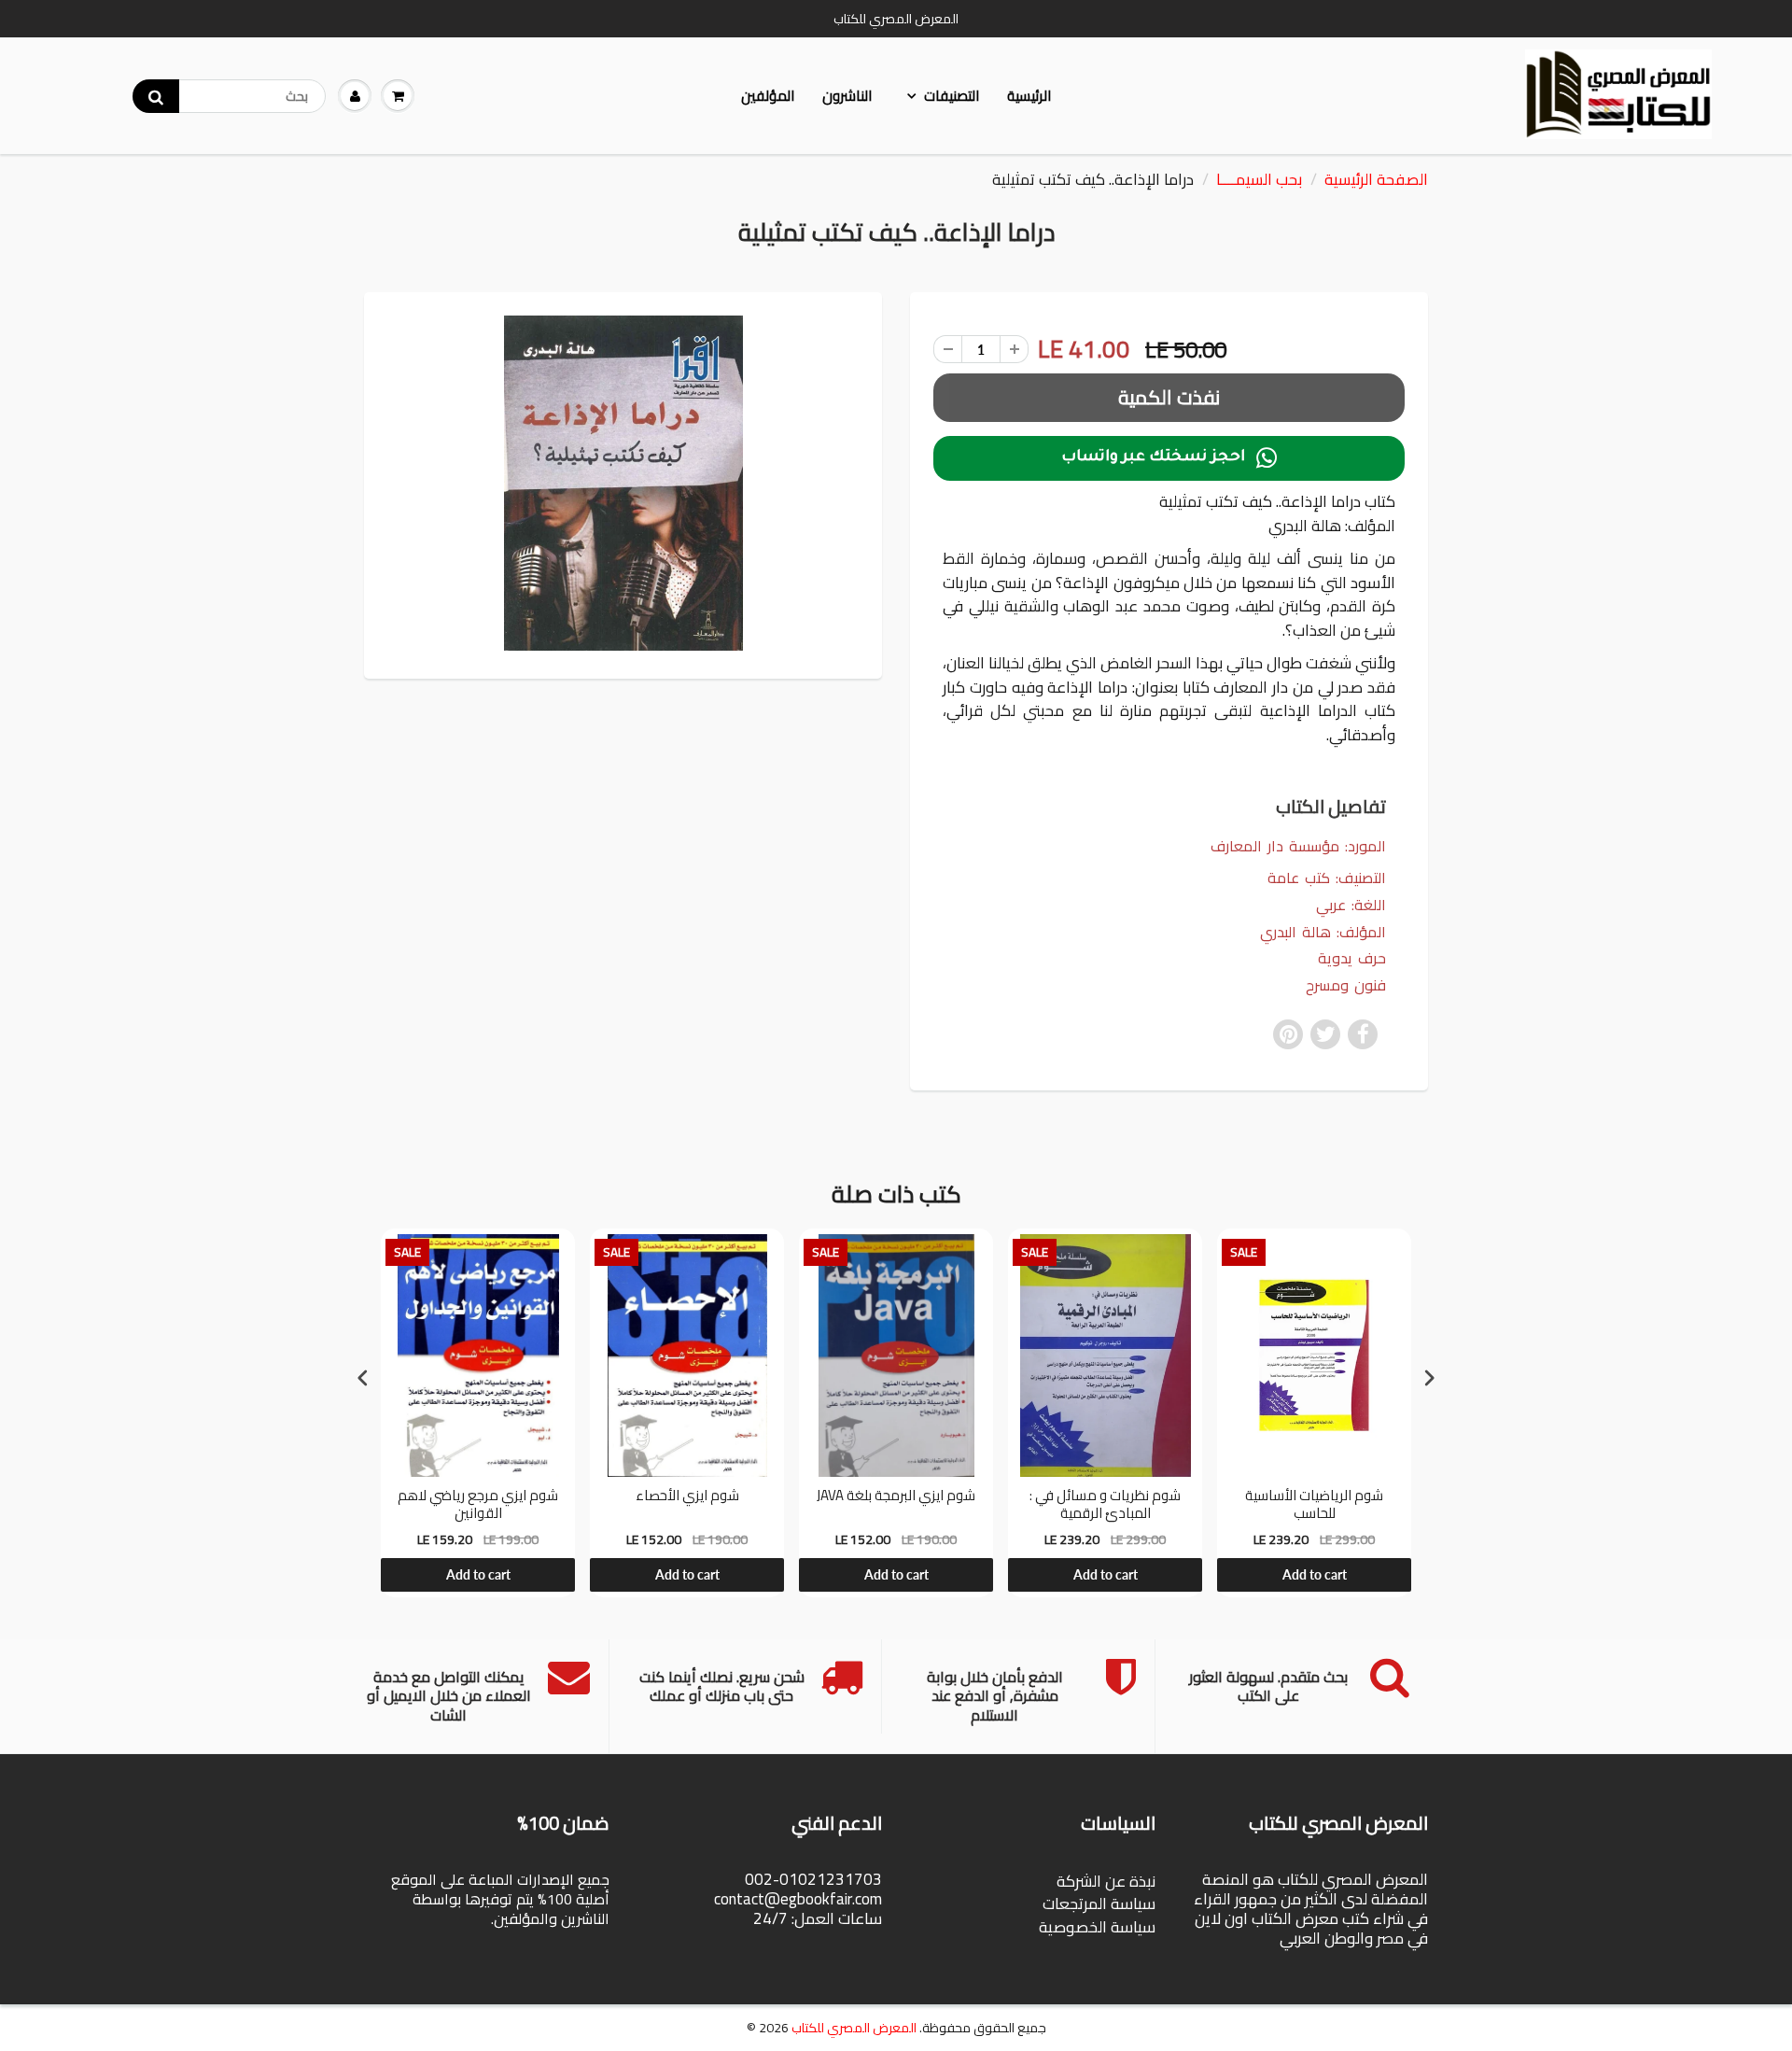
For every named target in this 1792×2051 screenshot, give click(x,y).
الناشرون (847, 96)
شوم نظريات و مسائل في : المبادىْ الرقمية (1105, 1504)
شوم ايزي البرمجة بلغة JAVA (896, 1497)
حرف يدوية (1352, 958)
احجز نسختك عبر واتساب (1169, 458)
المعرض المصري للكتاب (854, 2028)
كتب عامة (1299, 878)
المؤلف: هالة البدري (1323, 932)
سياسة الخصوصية (1097, 1927)
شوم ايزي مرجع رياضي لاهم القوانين (478, 1504)
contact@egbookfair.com (798, 1899)
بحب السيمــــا (1259, 179)
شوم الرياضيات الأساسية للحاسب (1314, 1504)
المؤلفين (768, 96)
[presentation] (363, 1378)
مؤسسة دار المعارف (1275, 846)
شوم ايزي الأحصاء (687, 1497)
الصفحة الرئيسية (1376, 179)
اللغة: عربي (1351, 905)
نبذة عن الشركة (1106, 1881)
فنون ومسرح (1346, 985)
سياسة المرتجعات (1099, 1903)
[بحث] (156, 96)
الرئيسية (1029, 96)
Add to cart (478, 1574)
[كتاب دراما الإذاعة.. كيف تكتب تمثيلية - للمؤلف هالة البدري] (623, 483)
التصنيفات (952, 96)
